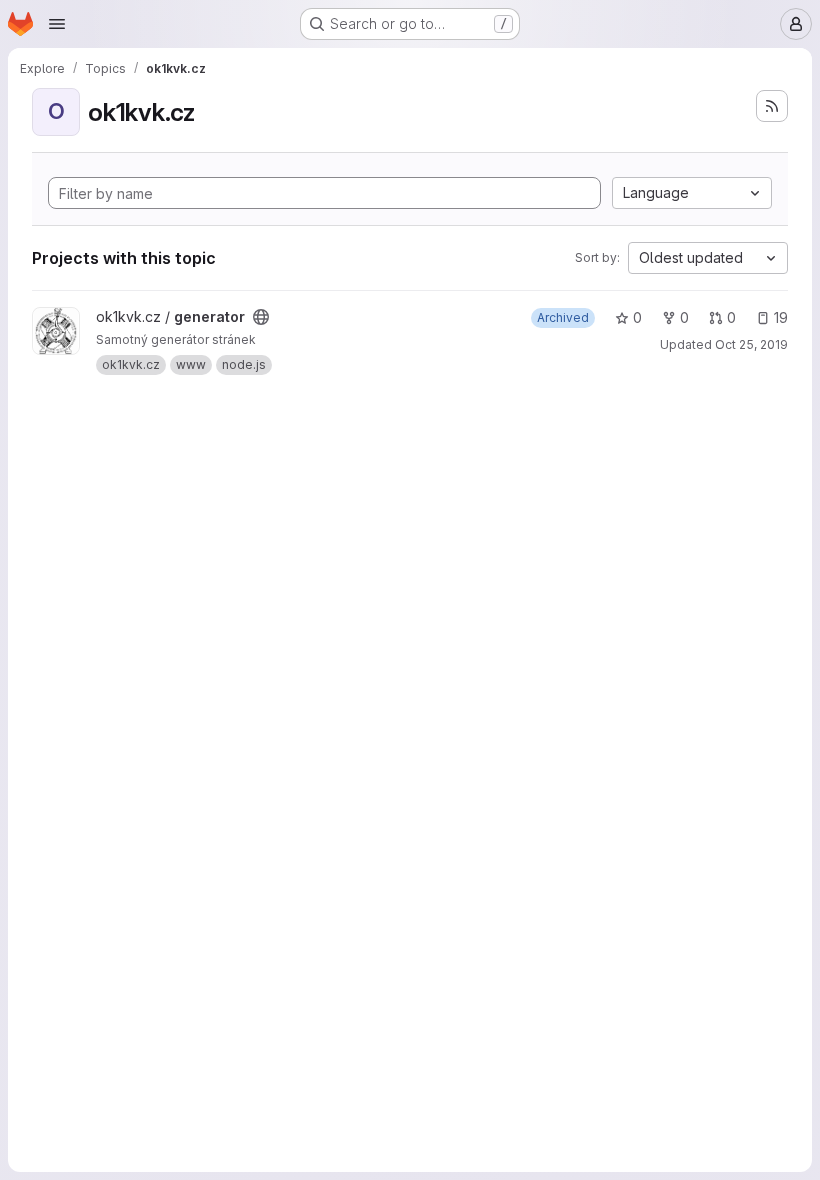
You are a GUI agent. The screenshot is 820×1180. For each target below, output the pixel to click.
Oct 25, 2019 (751, 344)
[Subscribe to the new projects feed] (772, 106)
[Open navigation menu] (57, 24)
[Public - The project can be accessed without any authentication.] (261, 317)
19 (781, 317)
